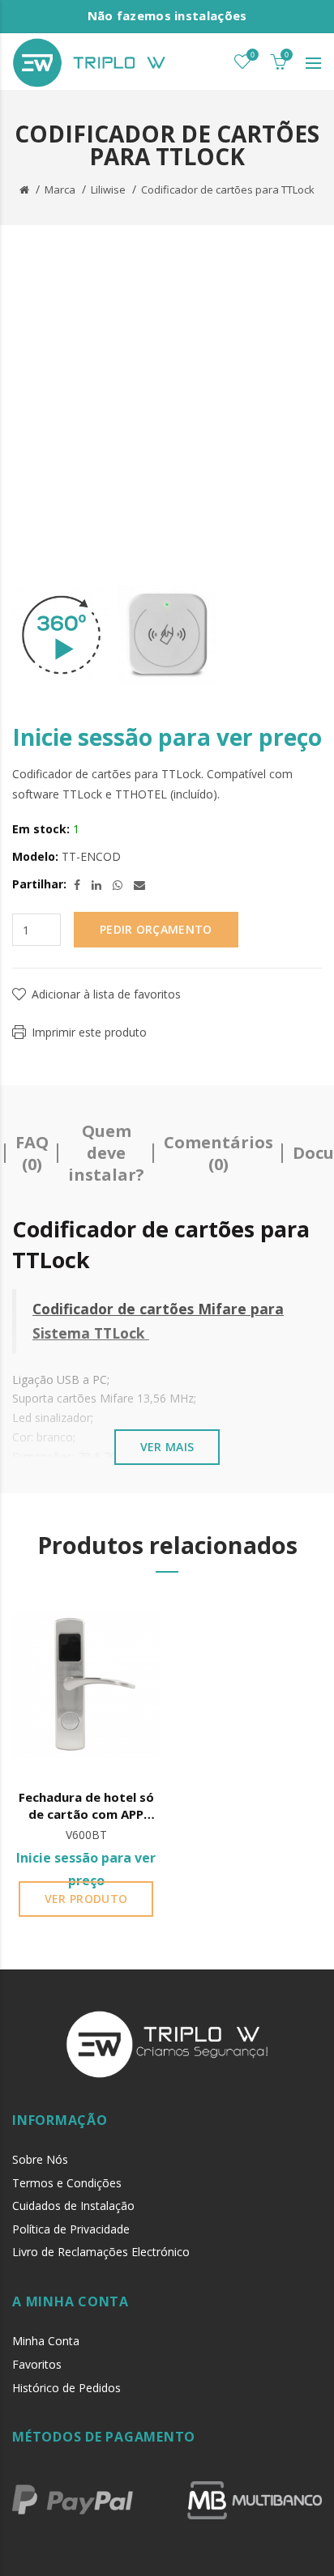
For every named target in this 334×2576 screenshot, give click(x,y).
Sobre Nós (40, 2159)
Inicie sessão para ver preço (167, 737)
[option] (61, 635)
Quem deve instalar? (106, 1153)
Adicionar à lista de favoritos (106, 994)
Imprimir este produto (89, 1032)
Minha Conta (46, 2341)
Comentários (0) (218, 1153)
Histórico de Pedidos (66, 2388)
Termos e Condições (67, 2183)
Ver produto (86, 1899)
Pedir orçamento (156, 929)
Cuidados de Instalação (73, 2206)
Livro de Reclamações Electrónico (101, 2252)
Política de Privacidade (71, 2229)
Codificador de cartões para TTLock (228, 189)
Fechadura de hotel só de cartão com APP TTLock (86, 1806)
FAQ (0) (32, 1153)
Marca (60, 189)
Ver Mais (167, 1447)
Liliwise (108, 189)
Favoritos (37, 2364)
